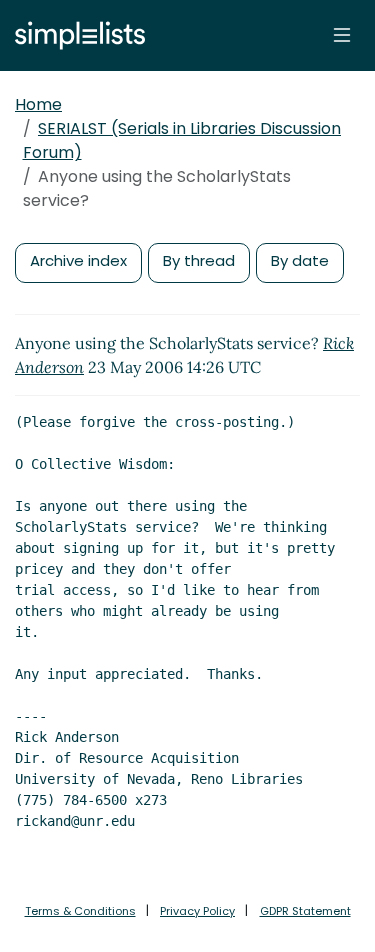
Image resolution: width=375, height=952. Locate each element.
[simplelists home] (75, 35)
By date (300, 260)
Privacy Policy (197, 911)
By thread (199, 260)
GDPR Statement (305, 911)
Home (38, 104)
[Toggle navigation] (342, 35)
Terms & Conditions (80, 911)
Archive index (78, 260)
